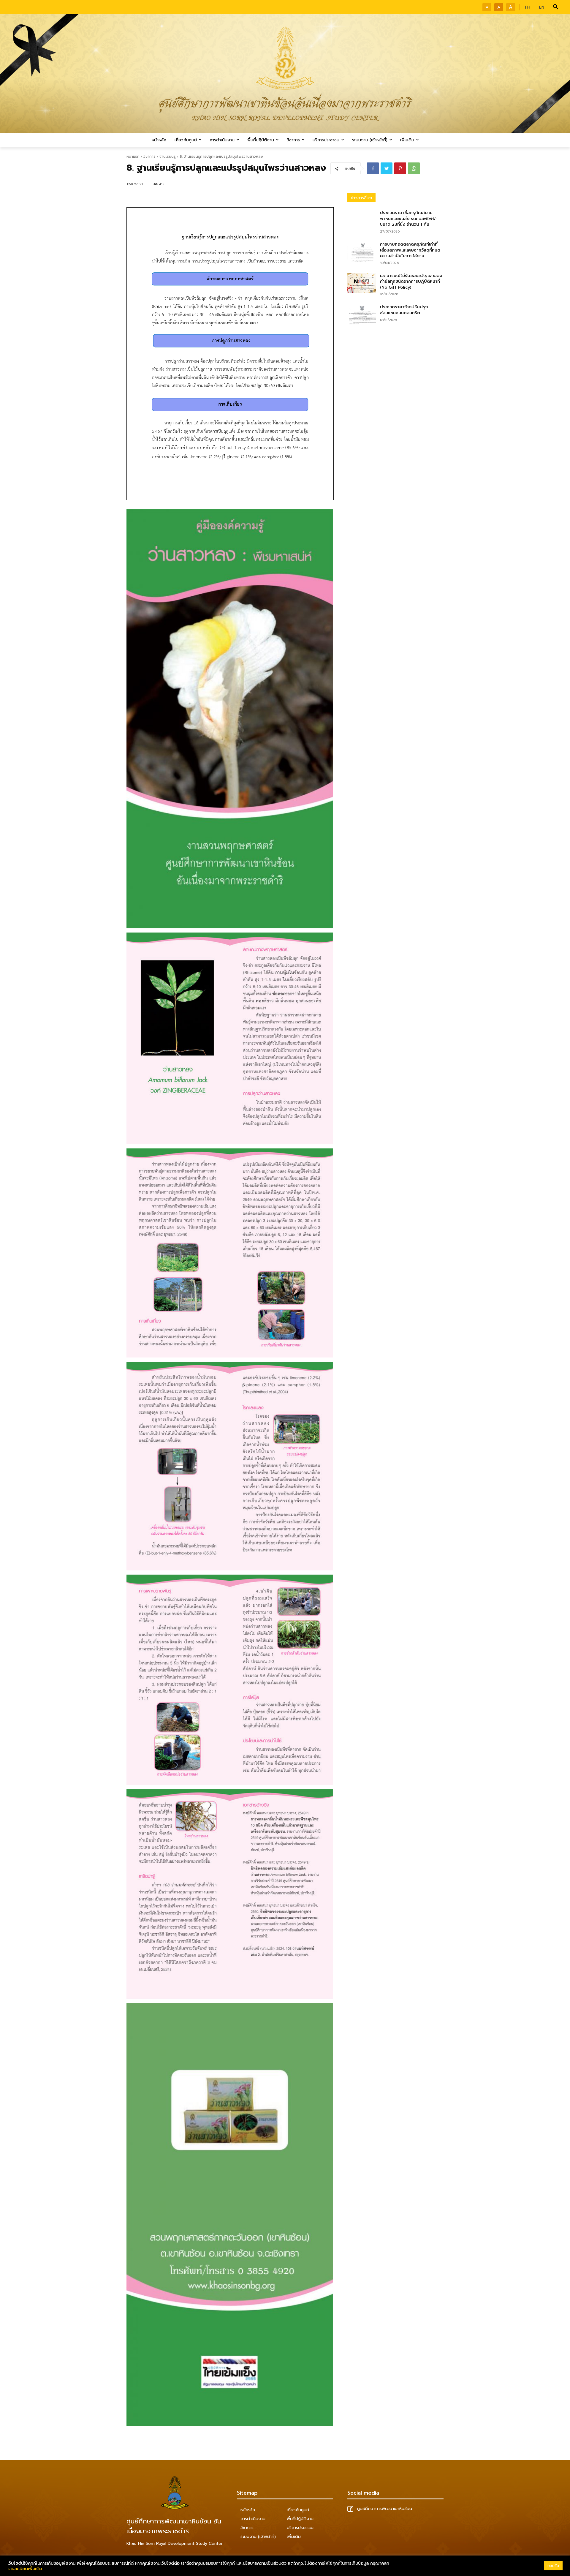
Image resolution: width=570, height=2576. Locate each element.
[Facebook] (373, 168)
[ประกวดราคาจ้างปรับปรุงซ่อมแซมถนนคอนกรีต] (362, 314)
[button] (556, 7)
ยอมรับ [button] (553, 2566)
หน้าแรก (133, 157)
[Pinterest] (400, 168)
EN (542, 7)
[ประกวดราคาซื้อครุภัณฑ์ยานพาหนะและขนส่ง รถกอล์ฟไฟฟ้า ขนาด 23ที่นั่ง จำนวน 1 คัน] (362, 220)
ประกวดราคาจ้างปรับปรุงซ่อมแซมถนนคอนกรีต (404, 310)
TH (527, 7)
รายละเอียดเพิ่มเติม (25, 2569)
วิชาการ (149, 157)
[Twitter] (387, 168)
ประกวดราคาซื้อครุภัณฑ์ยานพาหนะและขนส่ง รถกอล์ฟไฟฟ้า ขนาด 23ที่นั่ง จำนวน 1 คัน (409, 219)
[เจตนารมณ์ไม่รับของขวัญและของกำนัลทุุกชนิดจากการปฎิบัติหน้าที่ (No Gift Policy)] (362, 283)
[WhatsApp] (414, 168)
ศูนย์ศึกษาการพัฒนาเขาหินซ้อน (384, 2509)
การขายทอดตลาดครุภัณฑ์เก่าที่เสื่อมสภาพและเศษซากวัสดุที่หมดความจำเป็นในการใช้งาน (410, 250)
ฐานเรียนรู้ (168, 157)
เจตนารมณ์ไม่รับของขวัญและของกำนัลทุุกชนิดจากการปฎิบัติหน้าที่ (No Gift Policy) (411, 282)
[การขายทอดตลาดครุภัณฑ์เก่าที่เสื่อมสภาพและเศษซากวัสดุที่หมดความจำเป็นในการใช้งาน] (362, 252)
